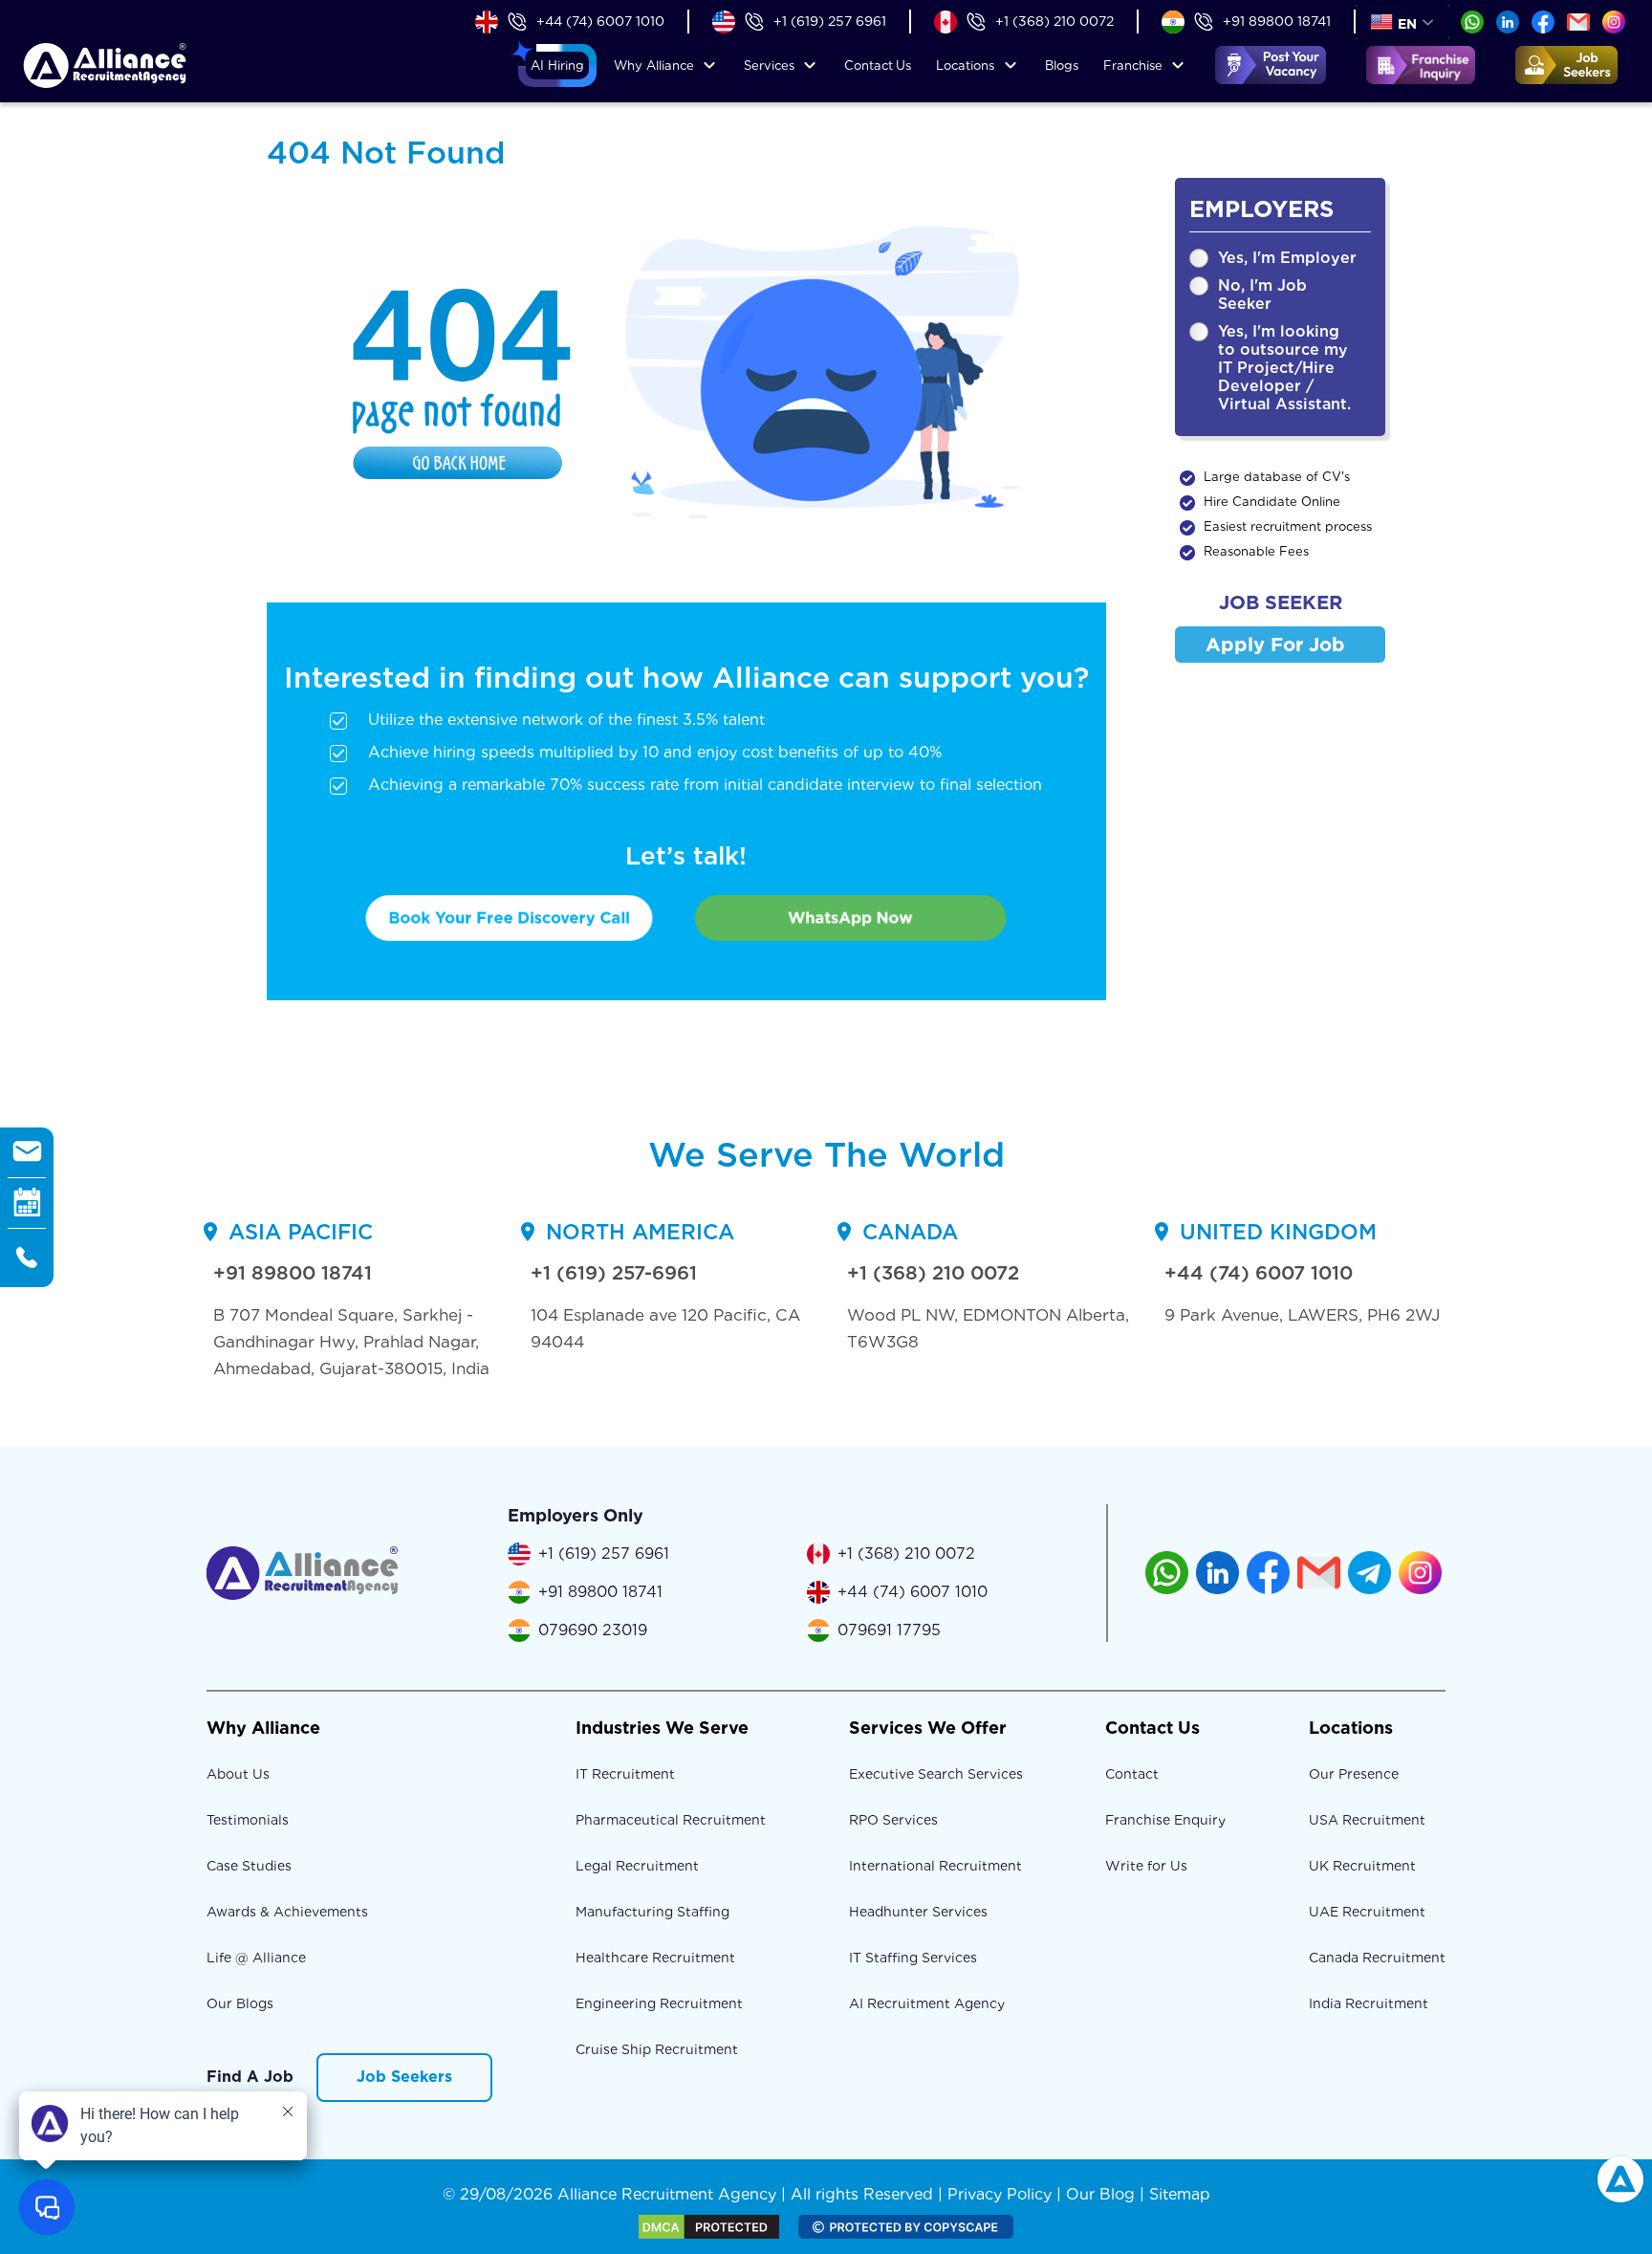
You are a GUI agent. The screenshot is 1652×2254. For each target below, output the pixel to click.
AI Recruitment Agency (927, 2003)
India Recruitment (1369, 2003)
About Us (238, 1774)
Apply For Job (1275, 645)
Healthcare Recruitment (655, 1958)
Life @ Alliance (256, 1958)
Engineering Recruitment (659, 2003)
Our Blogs (240, 2003)
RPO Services (893, 1820)
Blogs (1062, 66)
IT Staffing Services (913, 1958)
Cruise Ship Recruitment (657, 2049)
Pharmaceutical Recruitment (671, 1820)
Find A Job (250, 2077)
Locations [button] (965, 66)
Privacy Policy (1000, 2194)
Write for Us (1146, 1866)
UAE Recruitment (1367, 1912)
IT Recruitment (625, 1774)
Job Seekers (404, 2077)
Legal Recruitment (637, 1866)
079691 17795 (889, 1630)
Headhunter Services (918, 1912)
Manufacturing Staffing (652, 1912)
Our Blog (1100, 2194)
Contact (878, 66)
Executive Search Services (936, 1774)
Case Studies (249, 1866)
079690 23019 (593, 1630)
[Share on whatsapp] (1472, 21)
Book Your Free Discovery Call (509, 917)
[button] (557, 66)
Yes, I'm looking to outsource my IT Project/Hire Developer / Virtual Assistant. (1284, 368)
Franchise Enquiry (1165, 1820)
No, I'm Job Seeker (1262, 295)
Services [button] (769, 66)
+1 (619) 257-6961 (614, 1273)
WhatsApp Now (850, 917)
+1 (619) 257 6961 (830, 21)
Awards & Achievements (287, 1912)
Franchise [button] (1133, 66)
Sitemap (1180, 2194)
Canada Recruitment (1377, 1958)
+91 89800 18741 (1277, 21)
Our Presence (1354, 1774)
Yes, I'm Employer (1287, 258)
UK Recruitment (1362, 1866)
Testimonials (248, 1820)
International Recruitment (935, 1866)
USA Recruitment (1367, 1820)
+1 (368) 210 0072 (1054, 21)
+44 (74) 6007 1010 (600, 21)
